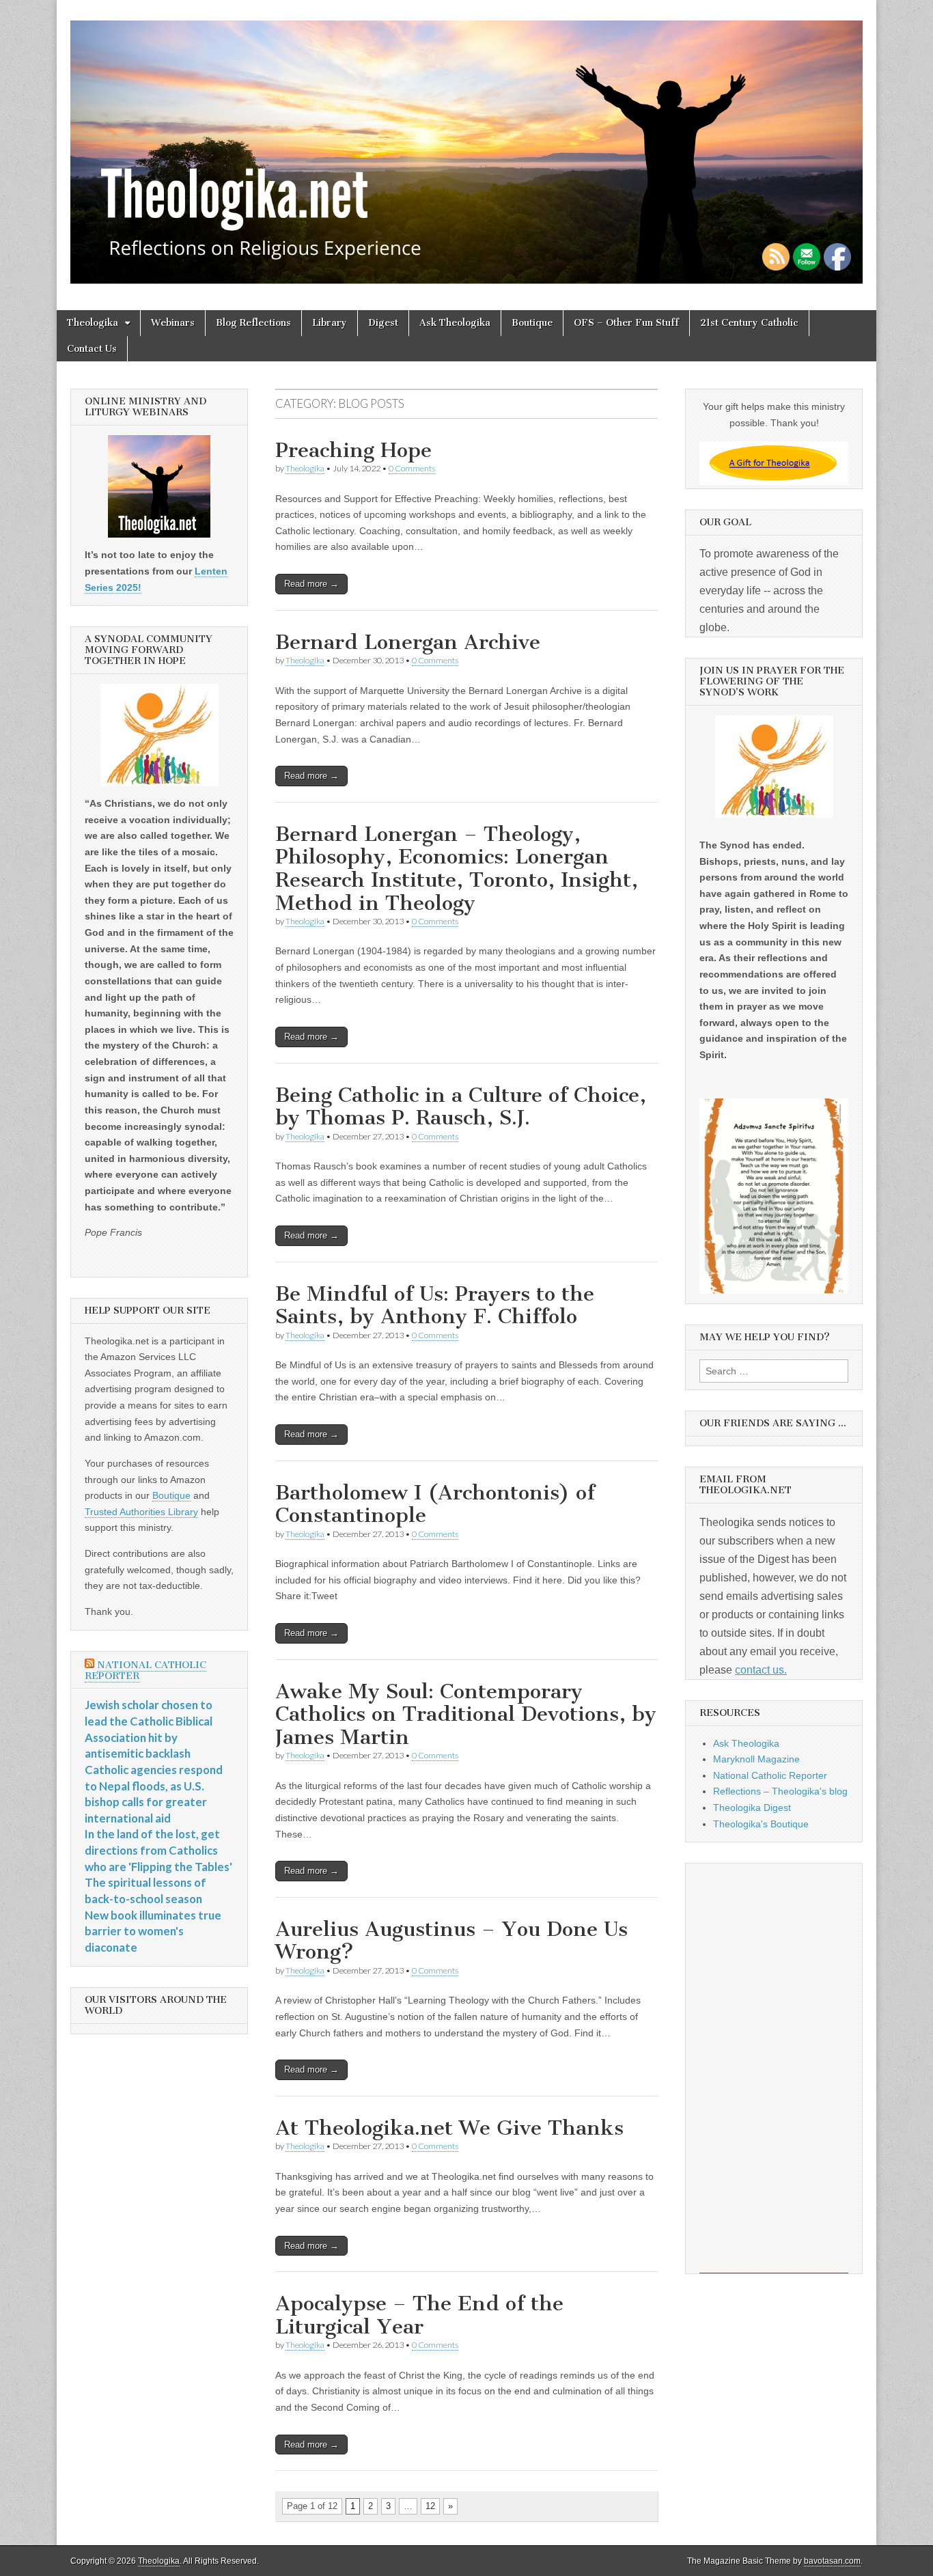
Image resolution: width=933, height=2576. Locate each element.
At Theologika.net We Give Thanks (449, 2128)
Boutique (532, 323)
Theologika (93, 323)
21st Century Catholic (749, 323)
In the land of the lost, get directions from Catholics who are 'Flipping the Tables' (158, 1850)
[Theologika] (466, 145)
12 (430, 2506)
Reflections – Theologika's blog (780, 1791)
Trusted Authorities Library (141, 1512)
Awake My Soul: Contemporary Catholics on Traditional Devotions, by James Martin (466, 1714)
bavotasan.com (832, 2561)
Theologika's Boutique (761, 1824)
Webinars (173, 323)
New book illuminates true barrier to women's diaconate (153, 1931)
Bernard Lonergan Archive (408, 642)
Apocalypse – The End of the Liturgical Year (419, 2315)
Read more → (311, 584)
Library (330, 323)
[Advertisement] (774, 2068)
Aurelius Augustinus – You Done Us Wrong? (451, 1941)
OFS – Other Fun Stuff (626, 323)
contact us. (761, 1670)
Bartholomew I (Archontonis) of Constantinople (435, 1504)
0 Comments (412, 468)
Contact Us (92, 349)
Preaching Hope (353, 450)
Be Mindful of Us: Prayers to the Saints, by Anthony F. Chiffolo (435, 1305)
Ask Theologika (455, 323)
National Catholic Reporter (145, 1671)
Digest (383, 323)
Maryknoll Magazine (756, 1759)
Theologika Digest (752, 1808)
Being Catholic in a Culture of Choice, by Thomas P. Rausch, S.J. (461, 1107)
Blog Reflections (253, 323)
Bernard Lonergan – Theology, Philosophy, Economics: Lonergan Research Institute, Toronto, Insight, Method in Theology (457, 869)
